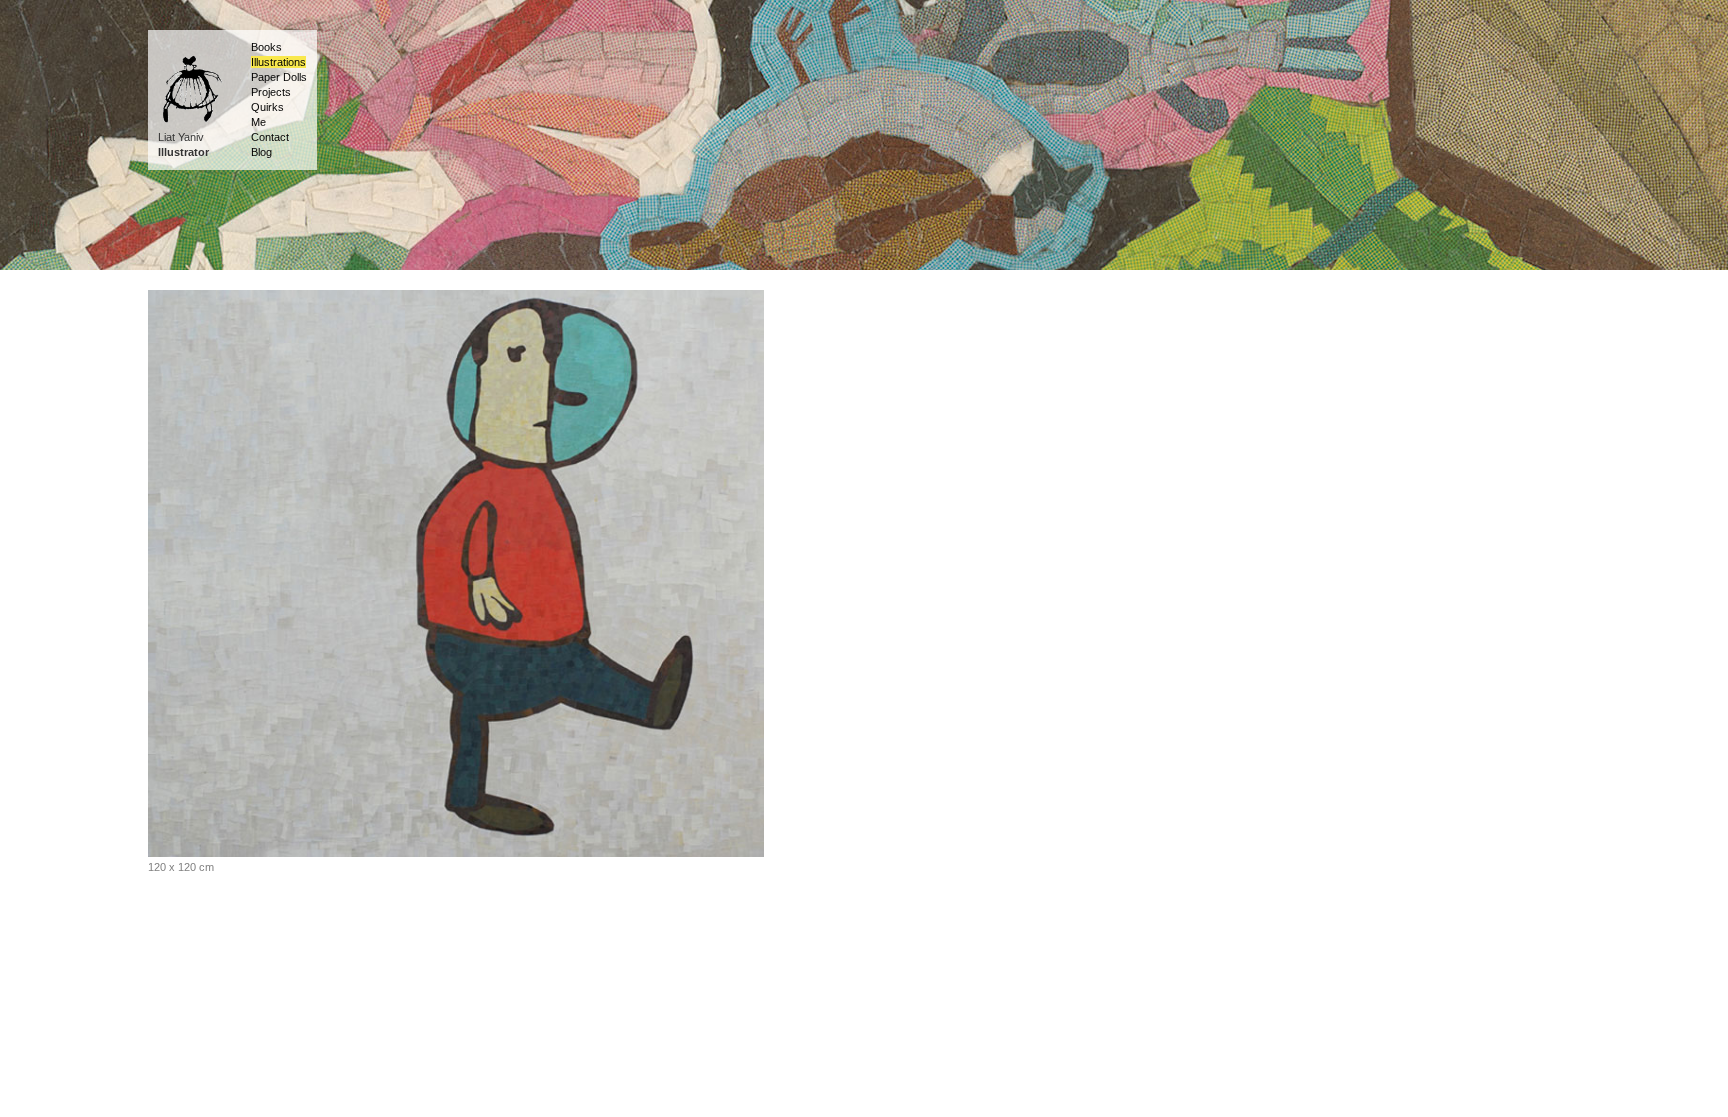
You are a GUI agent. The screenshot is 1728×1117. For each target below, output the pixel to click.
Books (266, 47)
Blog (261, 152)
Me (258, 122)
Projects (271, 92)
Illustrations (278, 62)
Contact (270, 137)
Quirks (267, 107)
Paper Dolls (279, 77)
